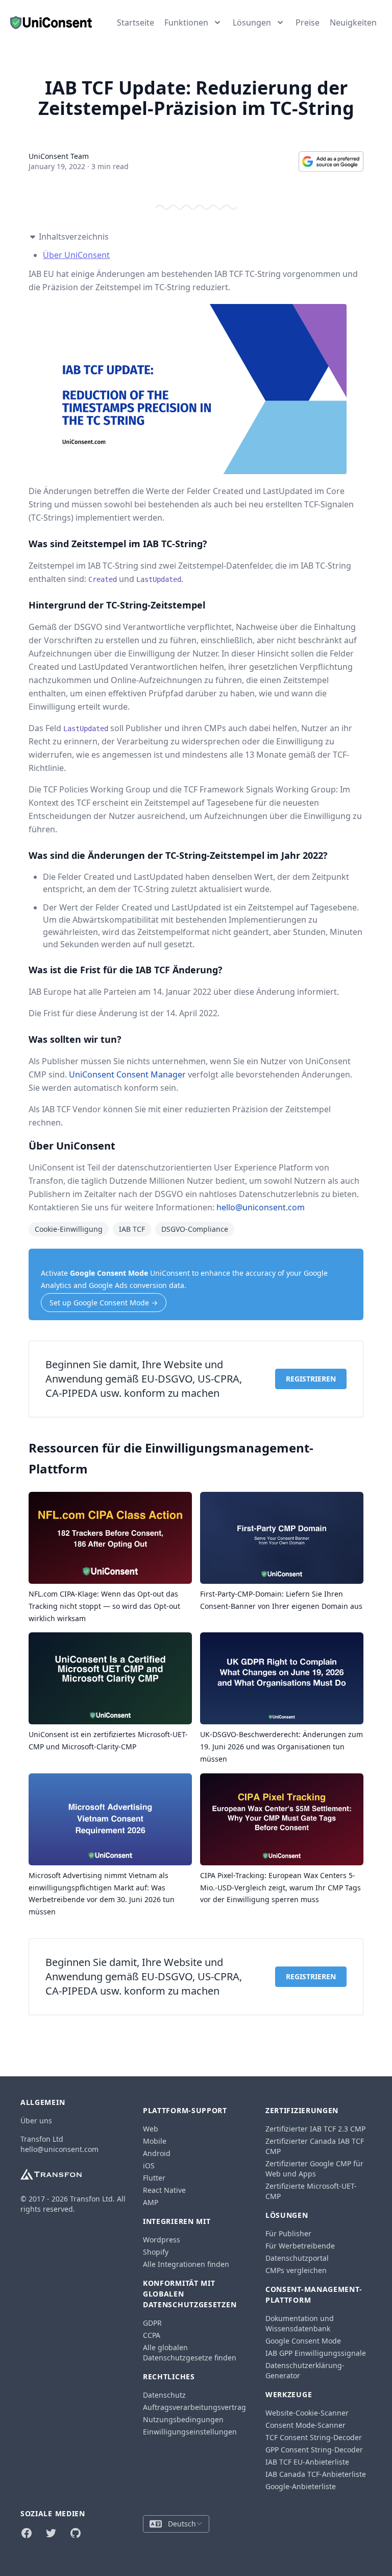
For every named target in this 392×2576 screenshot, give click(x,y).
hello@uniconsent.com (261, 1207)
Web (151, 2129)
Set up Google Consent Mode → (104, 1303)
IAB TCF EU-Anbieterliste (307, 2462)
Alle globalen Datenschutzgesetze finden (190, 2352)
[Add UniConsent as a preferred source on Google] (331, 161)
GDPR (152, 2323)
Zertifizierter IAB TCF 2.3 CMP (315, 2129)
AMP (151, 2202)
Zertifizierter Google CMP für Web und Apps (314, 2169)
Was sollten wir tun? (75, 1039)
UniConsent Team (59, 156)
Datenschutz (164, 2395)
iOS (149, 2165)
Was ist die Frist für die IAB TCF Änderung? (126, 970)
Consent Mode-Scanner (305, 2425)
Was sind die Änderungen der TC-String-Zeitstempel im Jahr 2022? (178, 855)
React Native (164, 2190)
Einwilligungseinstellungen (190, 2432)
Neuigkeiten (353, 22)
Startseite (136, 22)
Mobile (155, 2141)
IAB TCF (132, 1229)
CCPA (152, 2335)
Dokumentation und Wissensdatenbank (300, 2323)
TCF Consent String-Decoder (314, 2437)
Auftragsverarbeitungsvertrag (194, 2407)
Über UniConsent (76, 255)
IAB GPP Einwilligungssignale (316, 2353)
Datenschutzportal (297, 2258)
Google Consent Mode (109, 1273)
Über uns (36, 2121)
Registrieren (311, 1379)
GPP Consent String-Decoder (314, 2450)
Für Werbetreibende (300, 2246)
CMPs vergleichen (296, 2270)
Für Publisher (288, 2233)
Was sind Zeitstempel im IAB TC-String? (118, 544)
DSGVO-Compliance (195, 1229)
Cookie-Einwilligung (69, 1229)
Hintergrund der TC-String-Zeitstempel (117, 605)
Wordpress (162, 2240)
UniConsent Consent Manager (127, 1074)
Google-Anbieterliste (301, 2486)
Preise (308, 22)
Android (157, 2153)
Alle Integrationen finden (186, 2264)
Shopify (156, 2252)
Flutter (154, 2178)
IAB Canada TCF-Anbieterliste (316, 2474)
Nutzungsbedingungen (183, 2419)
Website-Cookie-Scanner (307, 2413)
